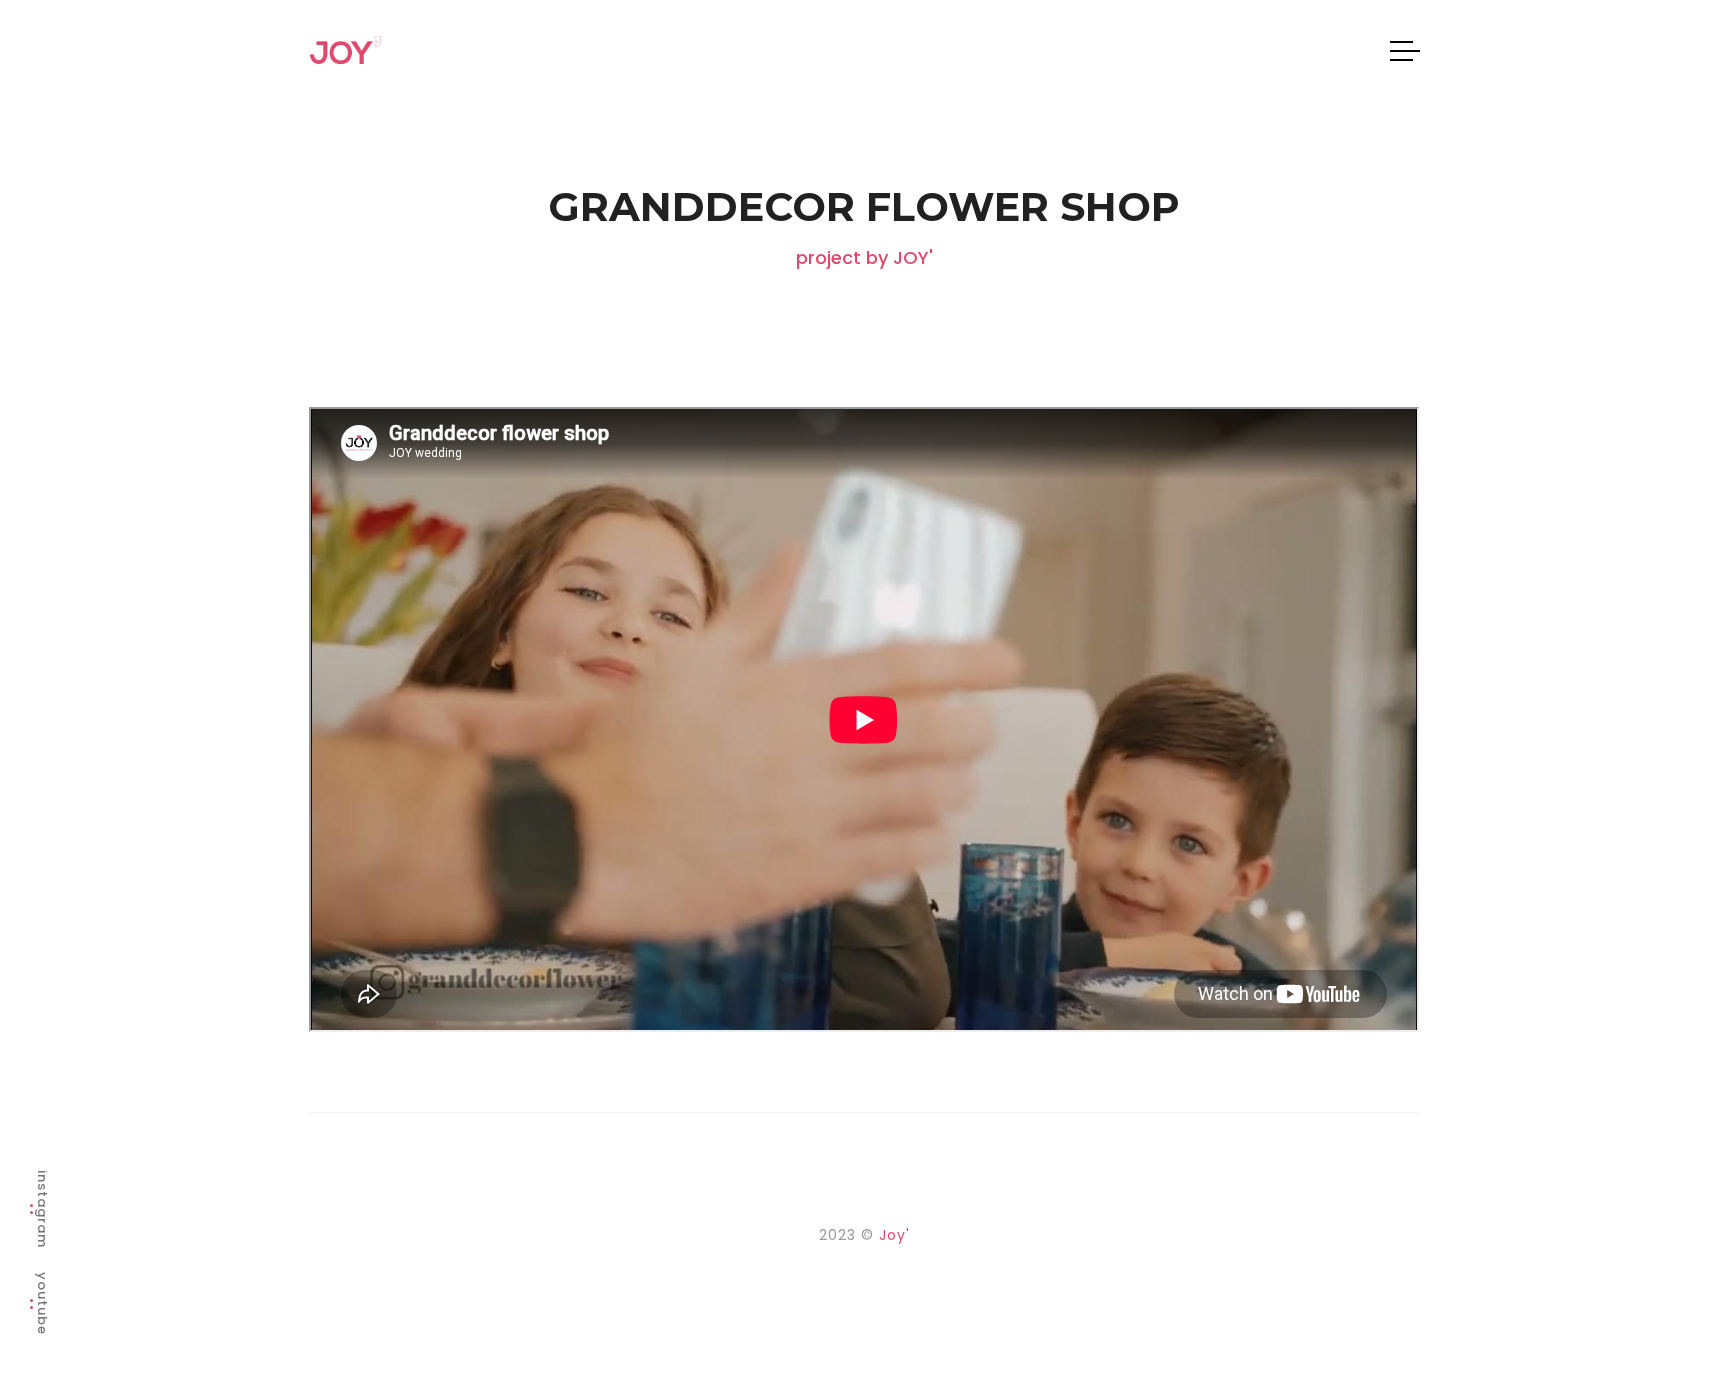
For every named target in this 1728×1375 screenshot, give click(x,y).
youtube (42, 1303)
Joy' (894, 1235)
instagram (42, 1209)
